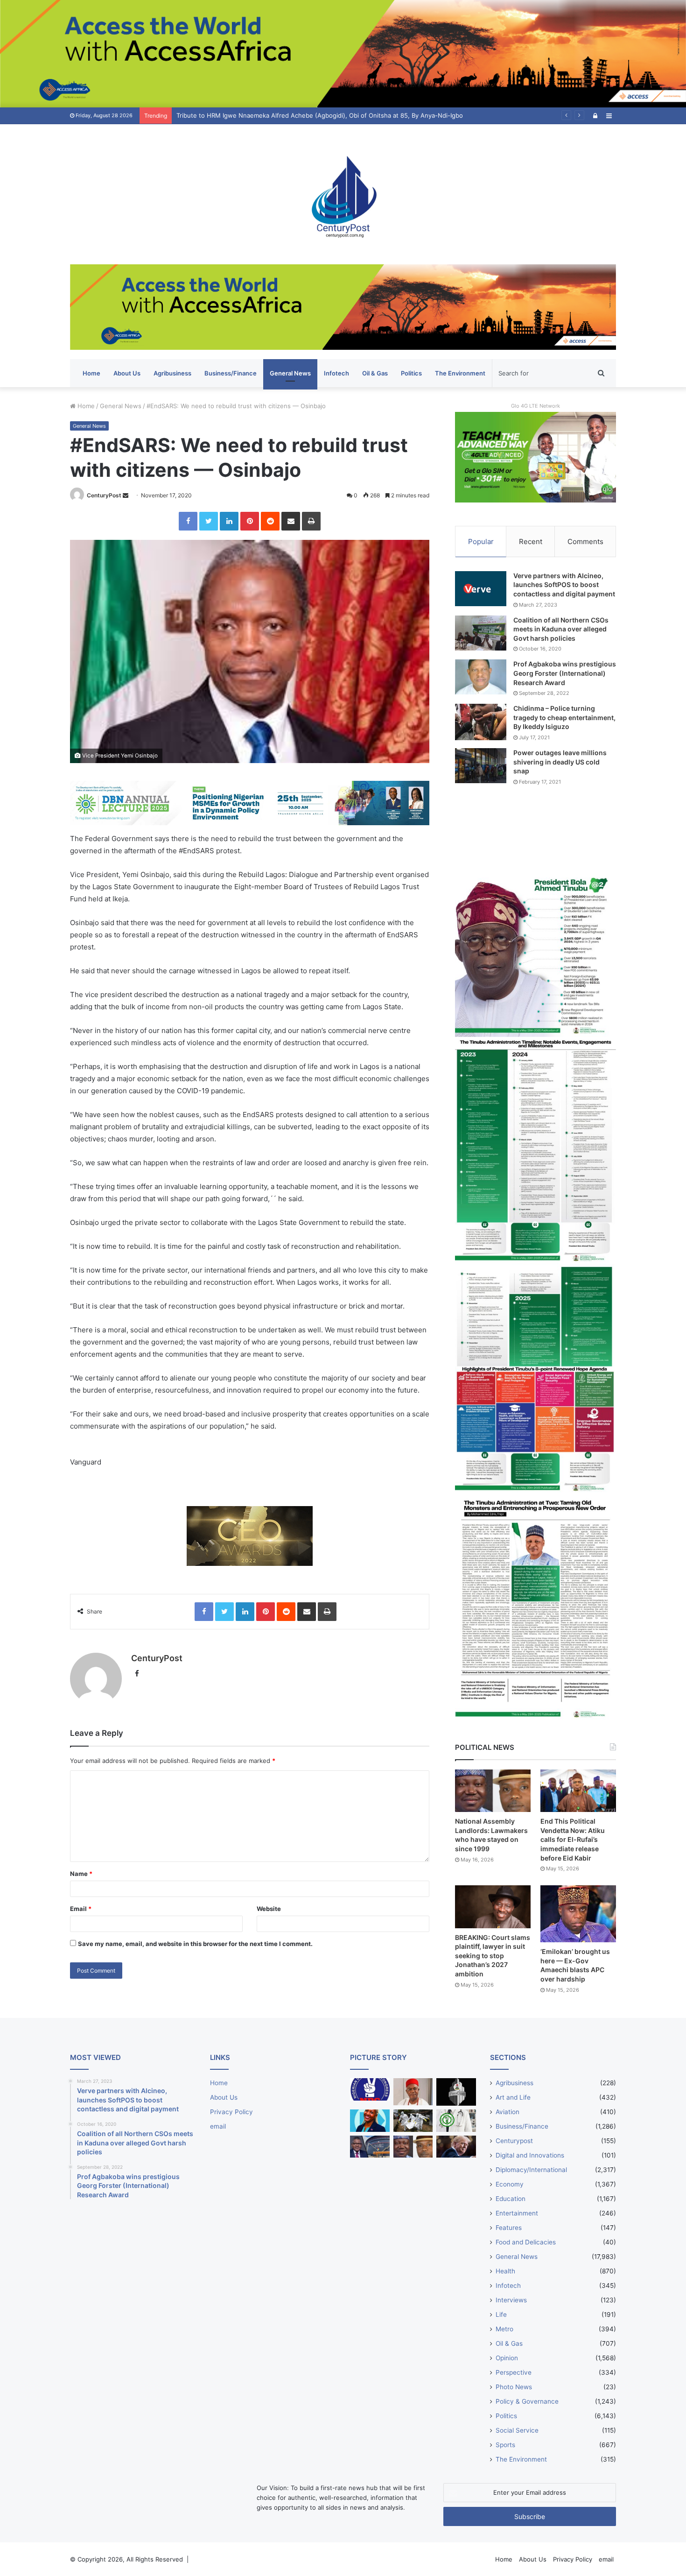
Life (501, 2314)
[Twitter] (209, 521)
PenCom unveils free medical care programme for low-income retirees (279, 115)
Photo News (514, 2387)
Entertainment (517, 2213)
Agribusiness (172, 373)
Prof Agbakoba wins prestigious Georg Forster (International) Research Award (565, 673)
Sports (505, 2445)
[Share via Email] (291, 521)
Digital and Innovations (530, 2155)
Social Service (517, 2430)
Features (509, 2228)
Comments (585, 541)
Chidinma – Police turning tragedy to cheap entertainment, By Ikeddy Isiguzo (564, 717)
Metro (504, 2329)
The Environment (460, 373)
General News (290, 373)
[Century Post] (343, 194)
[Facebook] (188, 521)
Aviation (507, 2112)
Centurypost (514, 2141)
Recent (531, 541)
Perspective (514, 2372)
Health (505, 2271)
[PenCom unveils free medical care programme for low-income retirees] (456, 2092)
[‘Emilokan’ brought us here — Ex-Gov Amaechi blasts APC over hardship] (578, 1914)
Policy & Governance (527, 2401)
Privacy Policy (231, 2112)
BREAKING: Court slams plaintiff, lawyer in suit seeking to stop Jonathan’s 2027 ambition (493, 1956)
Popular (481, 541)
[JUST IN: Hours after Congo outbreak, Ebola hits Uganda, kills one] (413, 2121)
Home (91, 373)
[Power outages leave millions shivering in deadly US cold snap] (481, 766)
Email (81, 1909)
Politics (411, 373)
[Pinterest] (250, 521)
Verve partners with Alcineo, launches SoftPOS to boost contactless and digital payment (564, 585)
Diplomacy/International (531, 2170)
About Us (127, 373)
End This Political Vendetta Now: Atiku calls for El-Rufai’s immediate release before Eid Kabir (573, 1839)
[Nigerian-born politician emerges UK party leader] (370, 2121)
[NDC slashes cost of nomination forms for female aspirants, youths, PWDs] (370, 2089)
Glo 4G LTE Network (535, 406)
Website (269, 1909)
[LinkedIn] (229, 521)
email (218, 2126)
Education (511, 2199)
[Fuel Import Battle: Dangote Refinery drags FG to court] (370, 2147)
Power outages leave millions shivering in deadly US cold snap (560, 762)
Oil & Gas (375, 373)
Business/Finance (231, 373)
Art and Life (513, 2097)
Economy (510, 2184)
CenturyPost (104, 495)
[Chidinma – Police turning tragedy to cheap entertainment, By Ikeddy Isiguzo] (481, 722)
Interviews (511, 2300)
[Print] (311, 521)
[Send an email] (126, 495)
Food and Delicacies (526, 2242)
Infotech (336, 373)
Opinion (507, 2358)
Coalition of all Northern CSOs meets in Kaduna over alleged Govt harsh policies (561, 629)
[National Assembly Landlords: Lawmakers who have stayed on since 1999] (493, 1791)
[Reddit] (270, 521)
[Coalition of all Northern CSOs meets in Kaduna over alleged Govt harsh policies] (481, 633)
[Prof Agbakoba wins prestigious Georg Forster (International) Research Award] (481, 677)
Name (81, 1874)
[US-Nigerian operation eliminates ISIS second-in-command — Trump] (456, 2147)
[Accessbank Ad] (343, 306)
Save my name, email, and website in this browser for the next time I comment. (195, 1944)
